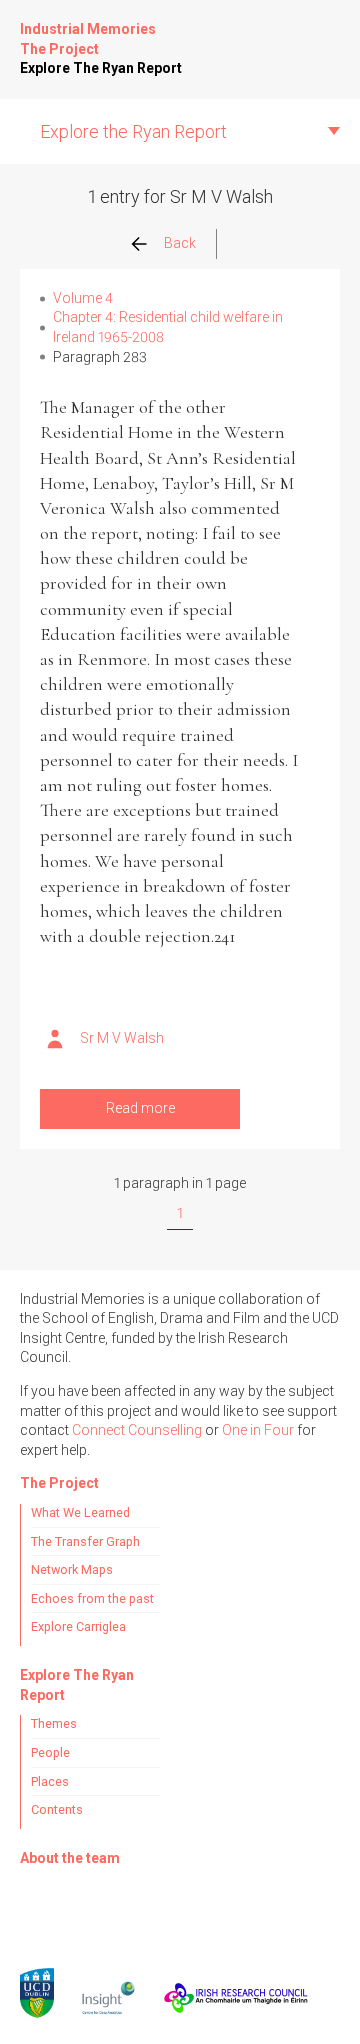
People (50, 1752)
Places (50, 1781)
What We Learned (80, 1512)
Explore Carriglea (78, 1626)
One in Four (258, 1430)
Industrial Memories (88, 29)
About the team (70, 1858)
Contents (57, 1809)
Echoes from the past (92, 1598)
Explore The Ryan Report (101, 68)
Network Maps (72, 1569)
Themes (54, 1723)
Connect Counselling (137, 1430)
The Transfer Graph (85, 1541)
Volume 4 (83, 298)
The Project (59, 49)
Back (180, 243)
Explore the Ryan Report (133, 131)
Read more (140, 1108)
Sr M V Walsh (122, 1038)
